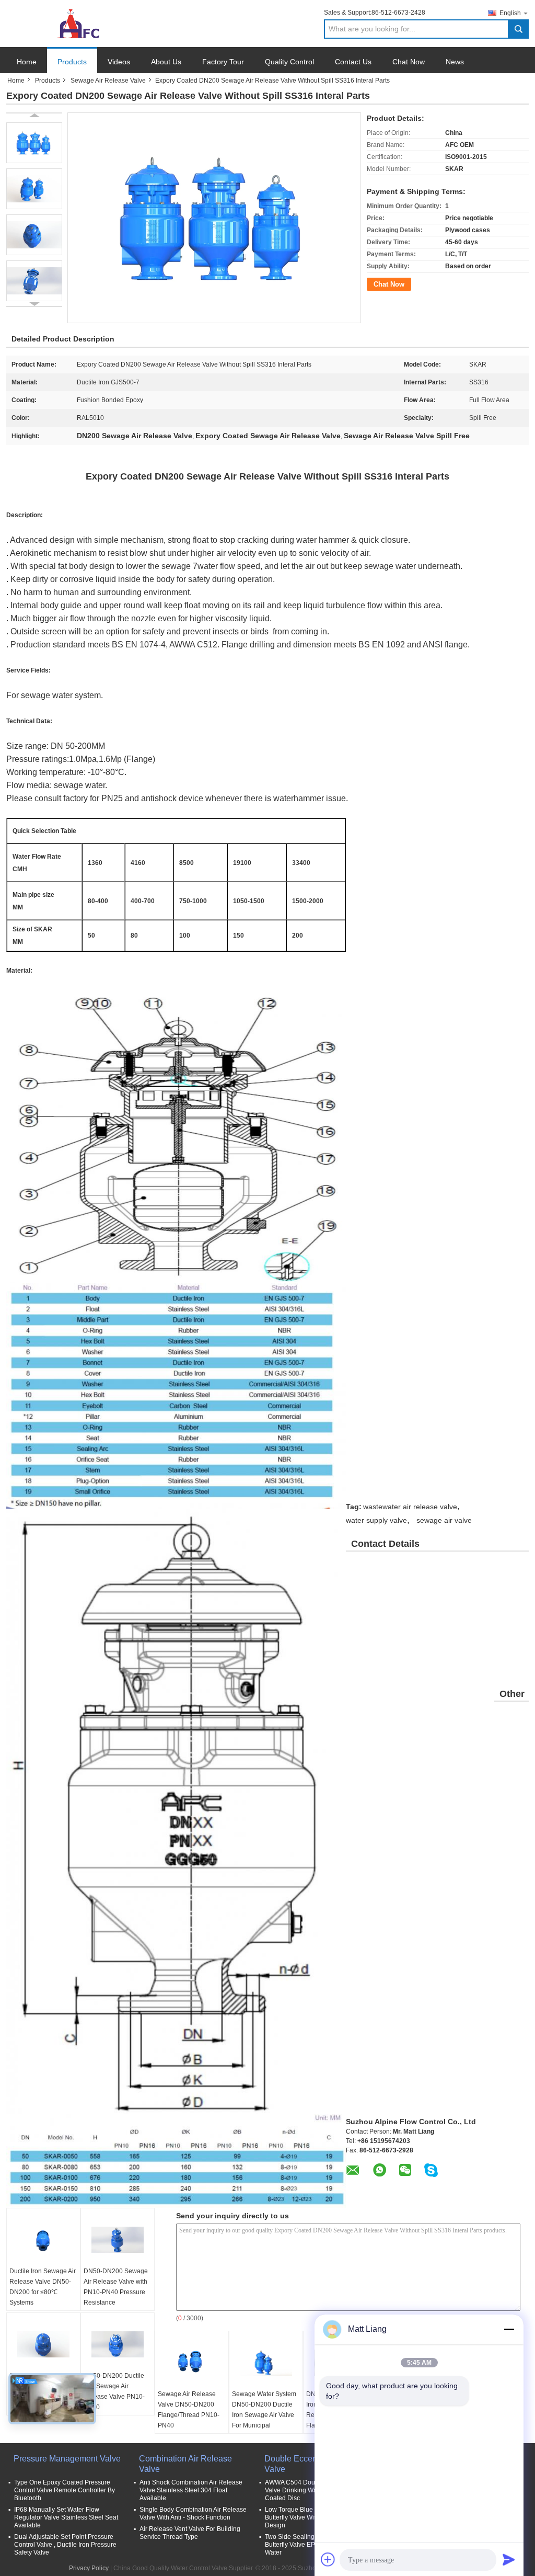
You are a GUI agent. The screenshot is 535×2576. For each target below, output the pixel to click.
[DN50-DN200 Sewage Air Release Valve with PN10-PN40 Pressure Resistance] (118, 2240)
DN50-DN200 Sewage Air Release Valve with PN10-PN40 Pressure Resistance (116, 2287)
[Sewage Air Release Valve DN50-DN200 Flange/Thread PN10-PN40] (192, 2363)
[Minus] (509, 2329)
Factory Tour (223, 62)
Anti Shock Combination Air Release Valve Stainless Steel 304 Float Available (191, 2490)
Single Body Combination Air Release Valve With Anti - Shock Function (193, 2514)
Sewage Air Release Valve (108, 81)
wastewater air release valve (410, 1507)
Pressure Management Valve (67, 2459)
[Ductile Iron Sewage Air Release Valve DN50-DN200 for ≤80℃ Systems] (43, 2240)
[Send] (509, 2559)
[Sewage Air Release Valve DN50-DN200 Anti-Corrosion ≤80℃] (43, 2344)
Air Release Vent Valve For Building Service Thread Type (190, 2533)
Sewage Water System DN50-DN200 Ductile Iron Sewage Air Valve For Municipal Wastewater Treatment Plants (264, 2420)
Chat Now (409, 62)
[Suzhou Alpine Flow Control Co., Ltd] (64, 23)
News (455, 62)
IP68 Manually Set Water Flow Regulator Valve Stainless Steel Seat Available (66, 2517)
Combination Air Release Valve (185, 2464)
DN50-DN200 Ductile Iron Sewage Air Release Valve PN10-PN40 (114, 2391)
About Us (166, 62)
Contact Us (353, 62)
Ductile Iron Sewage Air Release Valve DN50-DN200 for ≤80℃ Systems (43, 2287)
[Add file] (328, 2559)
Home (27, 62)
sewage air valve (444, 1520)
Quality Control (289, 62)
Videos (119, 62)
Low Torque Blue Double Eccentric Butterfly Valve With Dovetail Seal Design (314, 2517)
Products (72, 62)
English (510, 13)
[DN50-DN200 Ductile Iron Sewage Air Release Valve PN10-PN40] (118, 2344)
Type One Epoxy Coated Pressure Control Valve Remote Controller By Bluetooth (65, 2490)
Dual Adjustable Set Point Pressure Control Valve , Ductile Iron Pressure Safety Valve (65, 2545)
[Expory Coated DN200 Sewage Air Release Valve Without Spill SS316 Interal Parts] (34, 143)
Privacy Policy (89, 2568)
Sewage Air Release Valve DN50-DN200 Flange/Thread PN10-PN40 (189, 2410)
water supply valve (376, 1520)
